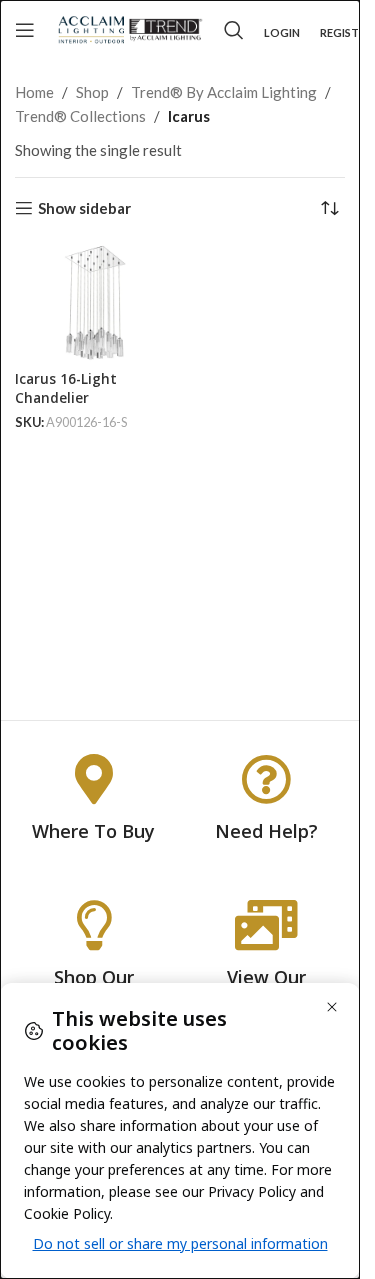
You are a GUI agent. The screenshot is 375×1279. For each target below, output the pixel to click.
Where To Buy (93, 831)
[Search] (234, 30)
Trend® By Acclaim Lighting (224, 92)
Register (346, 32)
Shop (92, 92)
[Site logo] (129, 28)
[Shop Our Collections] (94, 925)
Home (34, 92)
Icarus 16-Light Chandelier (66, 388)
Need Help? (266, 831)
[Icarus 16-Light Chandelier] (95, 303)
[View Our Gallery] (266, 925)
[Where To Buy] (94, 779)
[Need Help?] (266, 779)
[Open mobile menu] (25, 30)
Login (282, 32)
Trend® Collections (80, 116)
